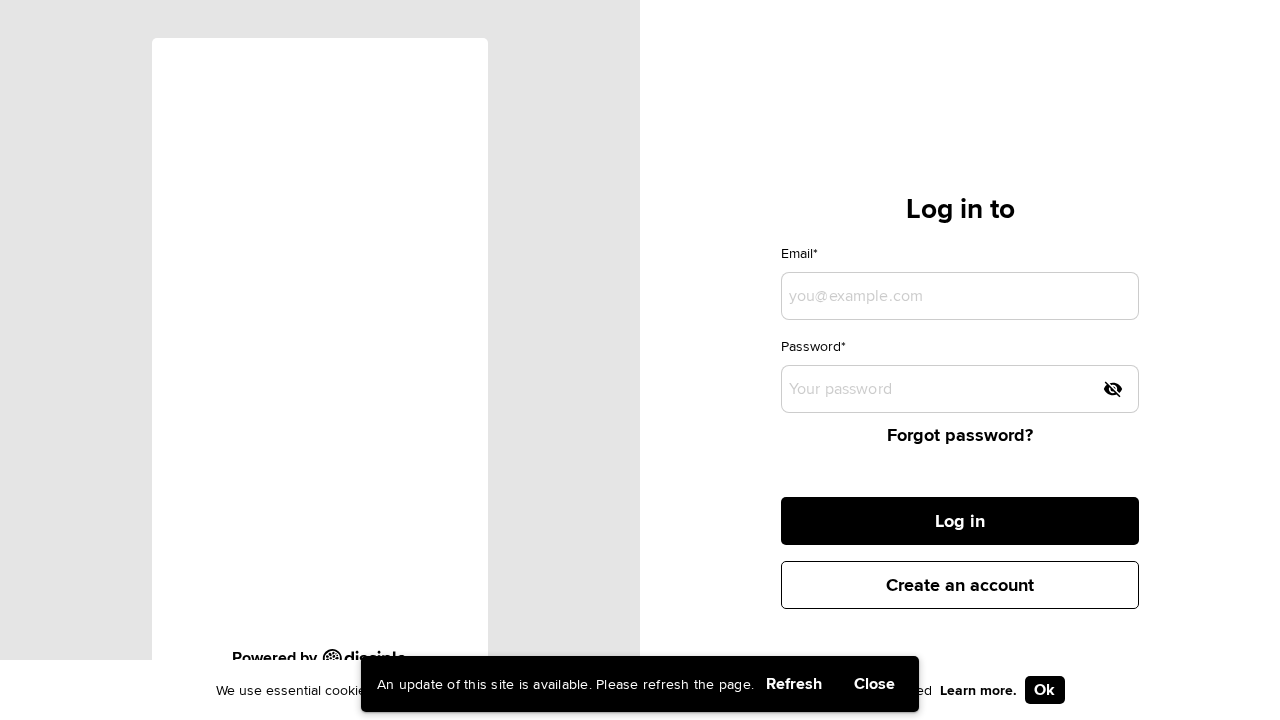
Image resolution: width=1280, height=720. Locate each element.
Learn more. (978, 690)
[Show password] (1113, 389)
